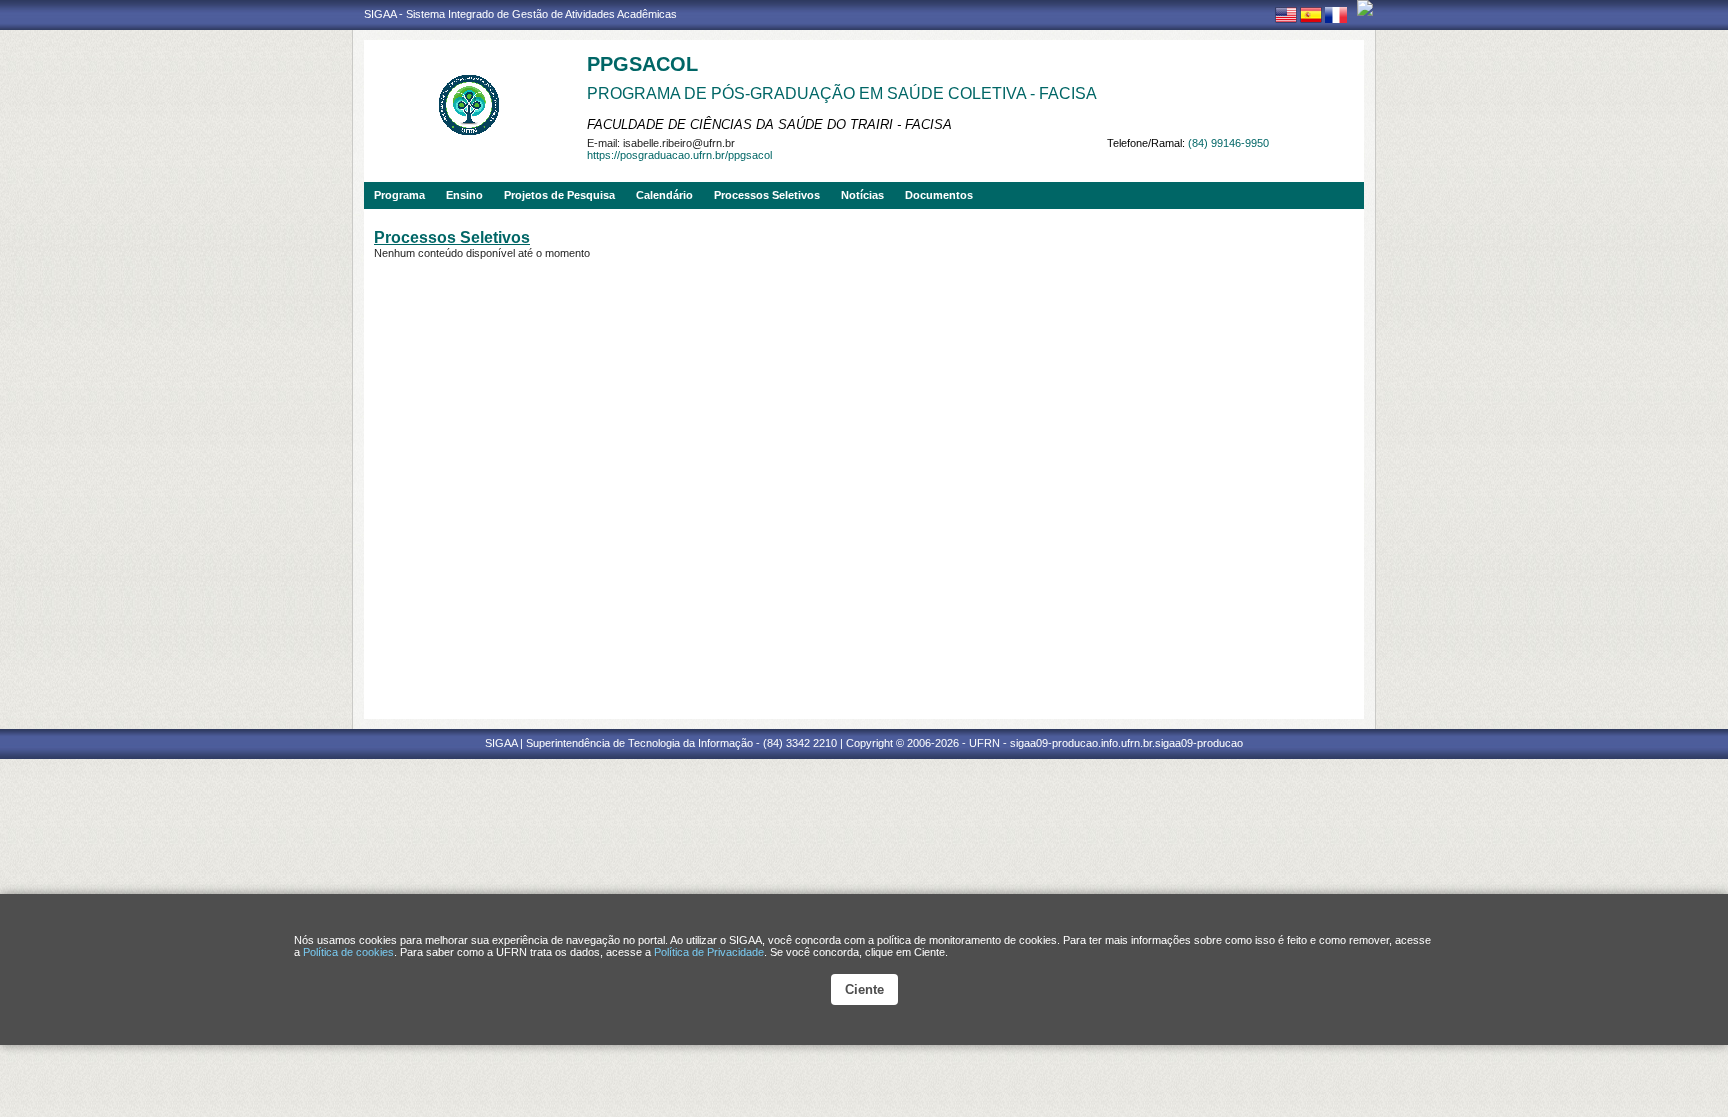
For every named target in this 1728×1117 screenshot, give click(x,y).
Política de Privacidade (709, 952)
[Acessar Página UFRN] (1365, 8)
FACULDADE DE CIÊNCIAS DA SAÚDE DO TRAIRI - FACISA (769, 124)
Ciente (864, 989)
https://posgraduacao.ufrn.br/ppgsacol (679, 155)
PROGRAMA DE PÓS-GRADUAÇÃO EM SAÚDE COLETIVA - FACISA (842, 93)
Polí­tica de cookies (348, 952)
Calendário (664, 195)
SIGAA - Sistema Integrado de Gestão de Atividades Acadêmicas (520, 14)
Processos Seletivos (767, 195)
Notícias (862, 195)
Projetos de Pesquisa (559, 195)
